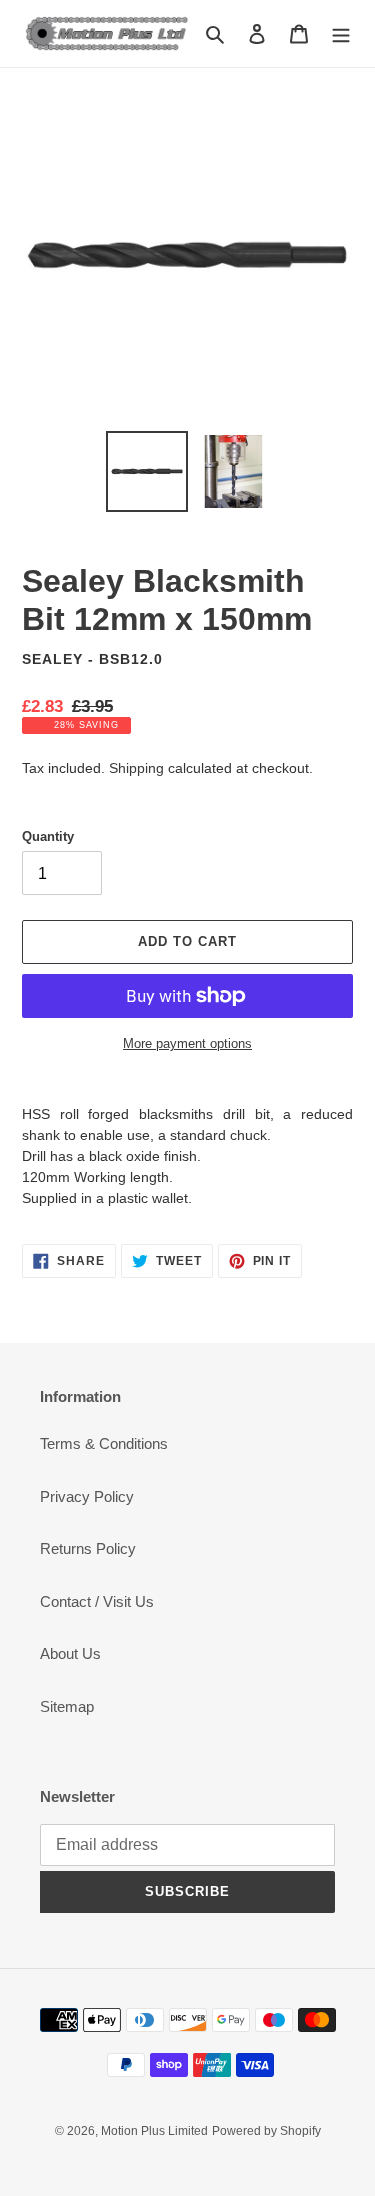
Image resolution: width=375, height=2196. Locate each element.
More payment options (187, 1043)
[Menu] (341, 33)
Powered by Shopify (266, 2131)
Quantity (48, 836)
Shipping (136, 768)
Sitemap (67, 1706)
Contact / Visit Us (97, 1601)
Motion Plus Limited (154, 2131)
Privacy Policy (87, 1496)
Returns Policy (88, 1548)
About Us (70, 1653)
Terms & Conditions (104, 1443)
